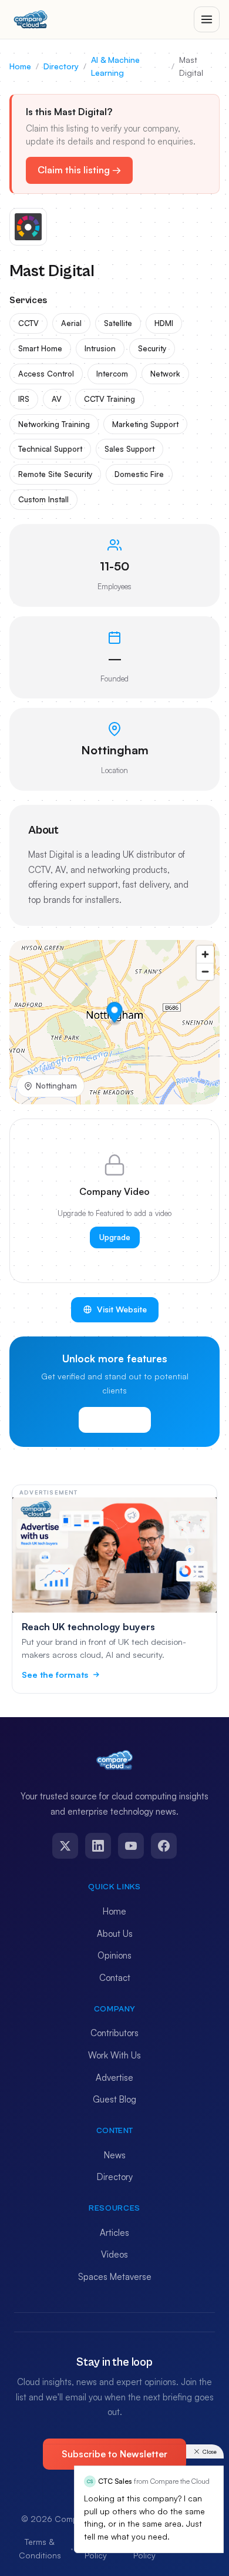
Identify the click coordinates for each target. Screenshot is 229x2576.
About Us (115, 1934)
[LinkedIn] (98, 1846)
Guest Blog (114, 2099)
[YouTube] (131, 1846)
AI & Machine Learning (115, 66)
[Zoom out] (205, 971)
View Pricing (115, 1420)
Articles (114, 2233)
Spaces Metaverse (115, 2277)
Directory (61, 66)
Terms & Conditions (40, 2548)
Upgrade (115, 1237)
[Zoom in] (205, 954)
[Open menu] (207, 19)
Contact (115, 1978)
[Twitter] (65, 1846)
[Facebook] (164, 1846)
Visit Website (122, 1309)
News (115, 2155)
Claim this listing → (79, 170)
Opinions (114, 1955)
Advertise (114, 2078)
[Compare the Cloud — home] (31, 19)
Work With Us (114, 2055)
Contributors (114, 2033)
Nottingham (56, 1086)
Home (20, 66)
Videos (114, 2254)
